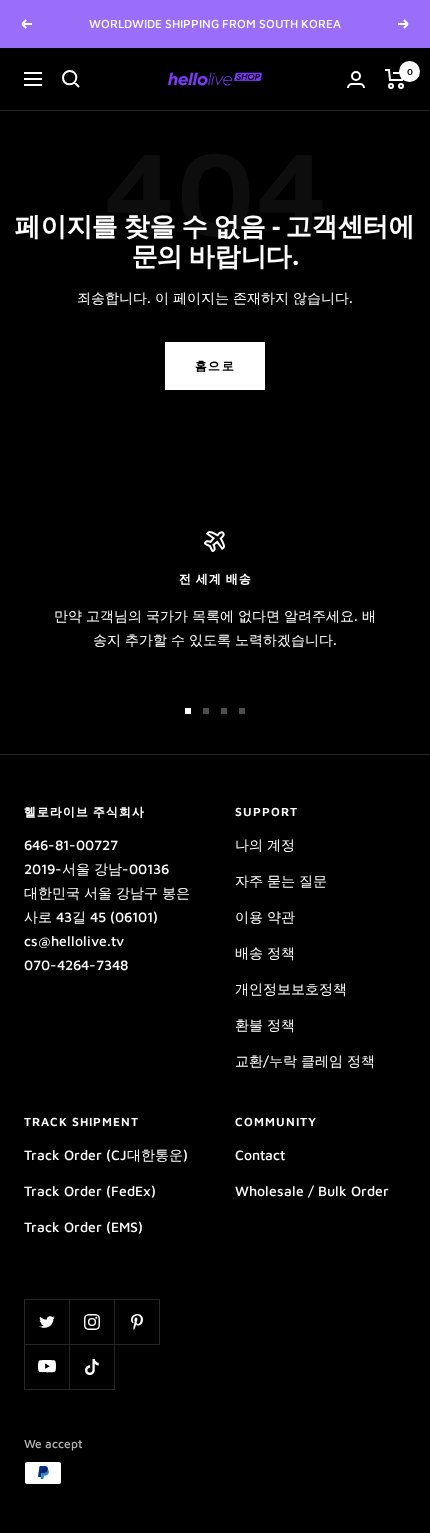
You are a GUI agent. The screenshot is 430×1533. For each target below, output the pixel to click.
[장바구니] (395, 79)
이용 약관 (265, 916)
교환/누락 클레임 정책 (305, 1060)
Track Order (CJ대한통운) (106, 1154)
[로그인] (356, 79)
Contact (260, 1154)
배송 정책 (265, 952)
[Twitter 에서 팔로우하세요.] (46, 1321)
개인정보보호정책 (291, 988)
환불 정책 (265, 1024)
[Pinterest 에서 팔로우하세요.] (136, 1321)
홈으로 (215, 365)
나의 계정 (265, 844)
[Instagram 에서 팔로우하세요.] (91, 1321)
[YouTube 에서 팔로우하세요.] (46, 1366)
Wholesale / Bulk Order (312, 1190)
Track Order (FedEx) (90, 1190)
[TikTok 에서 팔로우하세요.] (91, 1366)
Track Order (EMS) (83, 1226)
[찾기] (71, 79)
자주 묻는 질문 (281, 880)
